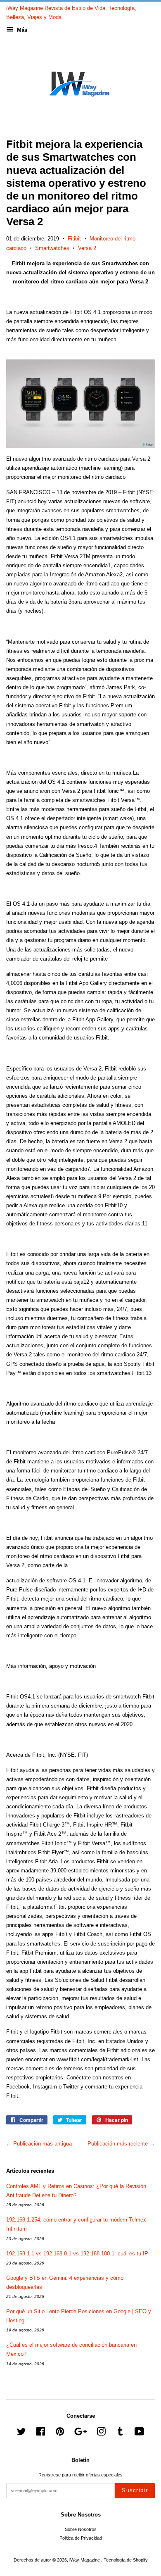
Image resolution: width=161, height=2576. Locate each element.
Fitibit (74, 239)
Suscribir (135, 2490)
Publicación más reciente (118, 2144)
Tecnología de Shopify (126, 2560)
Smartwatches (52, 248)
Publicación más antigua (43, 2144)
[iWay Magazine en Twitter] (21, 2433)
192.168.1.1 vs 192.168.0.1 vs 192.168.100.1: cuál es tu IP (77, 2254)
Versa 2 (87, 248)
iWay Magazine (85, 2560)
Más (21, 30)
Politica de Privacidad (81, 2538)
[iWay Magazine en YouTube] (139, 2433)
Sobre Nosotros (81, 2529)
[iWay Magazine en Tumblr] (120, 2433)
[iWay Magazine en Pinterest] (60, 2433)
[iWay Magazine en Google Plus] (80, 2433)
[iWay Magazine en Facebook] (41, 2433)
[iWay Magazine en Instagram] (101, 2433)
